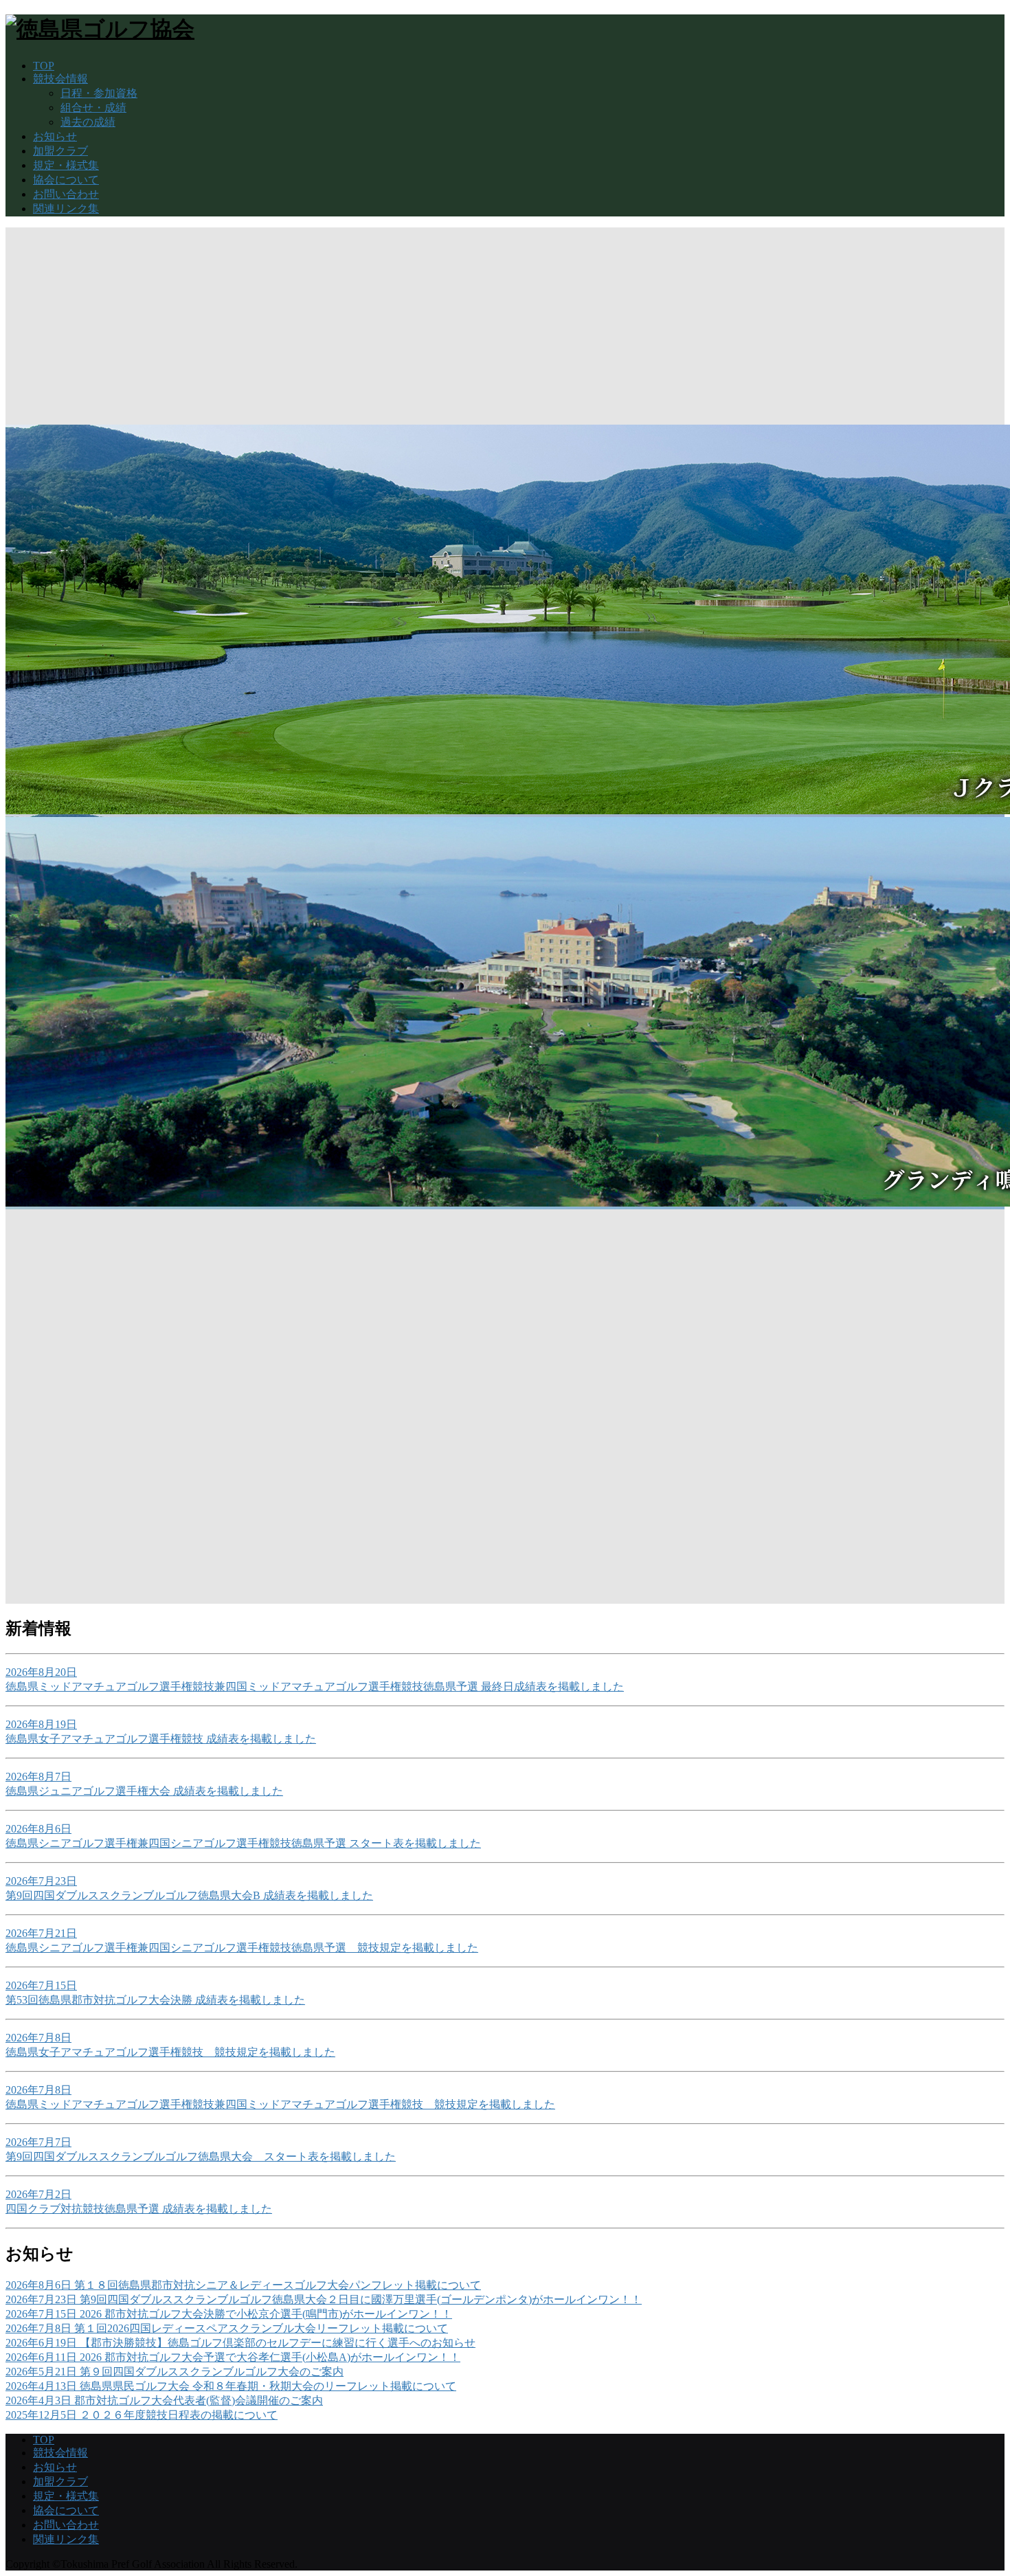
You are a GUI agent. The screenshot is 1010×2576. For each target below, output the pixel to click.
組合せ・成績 (93, 108)
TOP (44, 66)
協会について (66, 180)
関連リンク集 (66, 209)
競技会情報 (60, 79)
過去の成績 (88, 122)
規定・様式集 (66, 165)
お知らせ (55, 136)
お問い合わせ (66, 194)
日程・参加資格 (99, 93)
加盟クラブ (60, 151)
